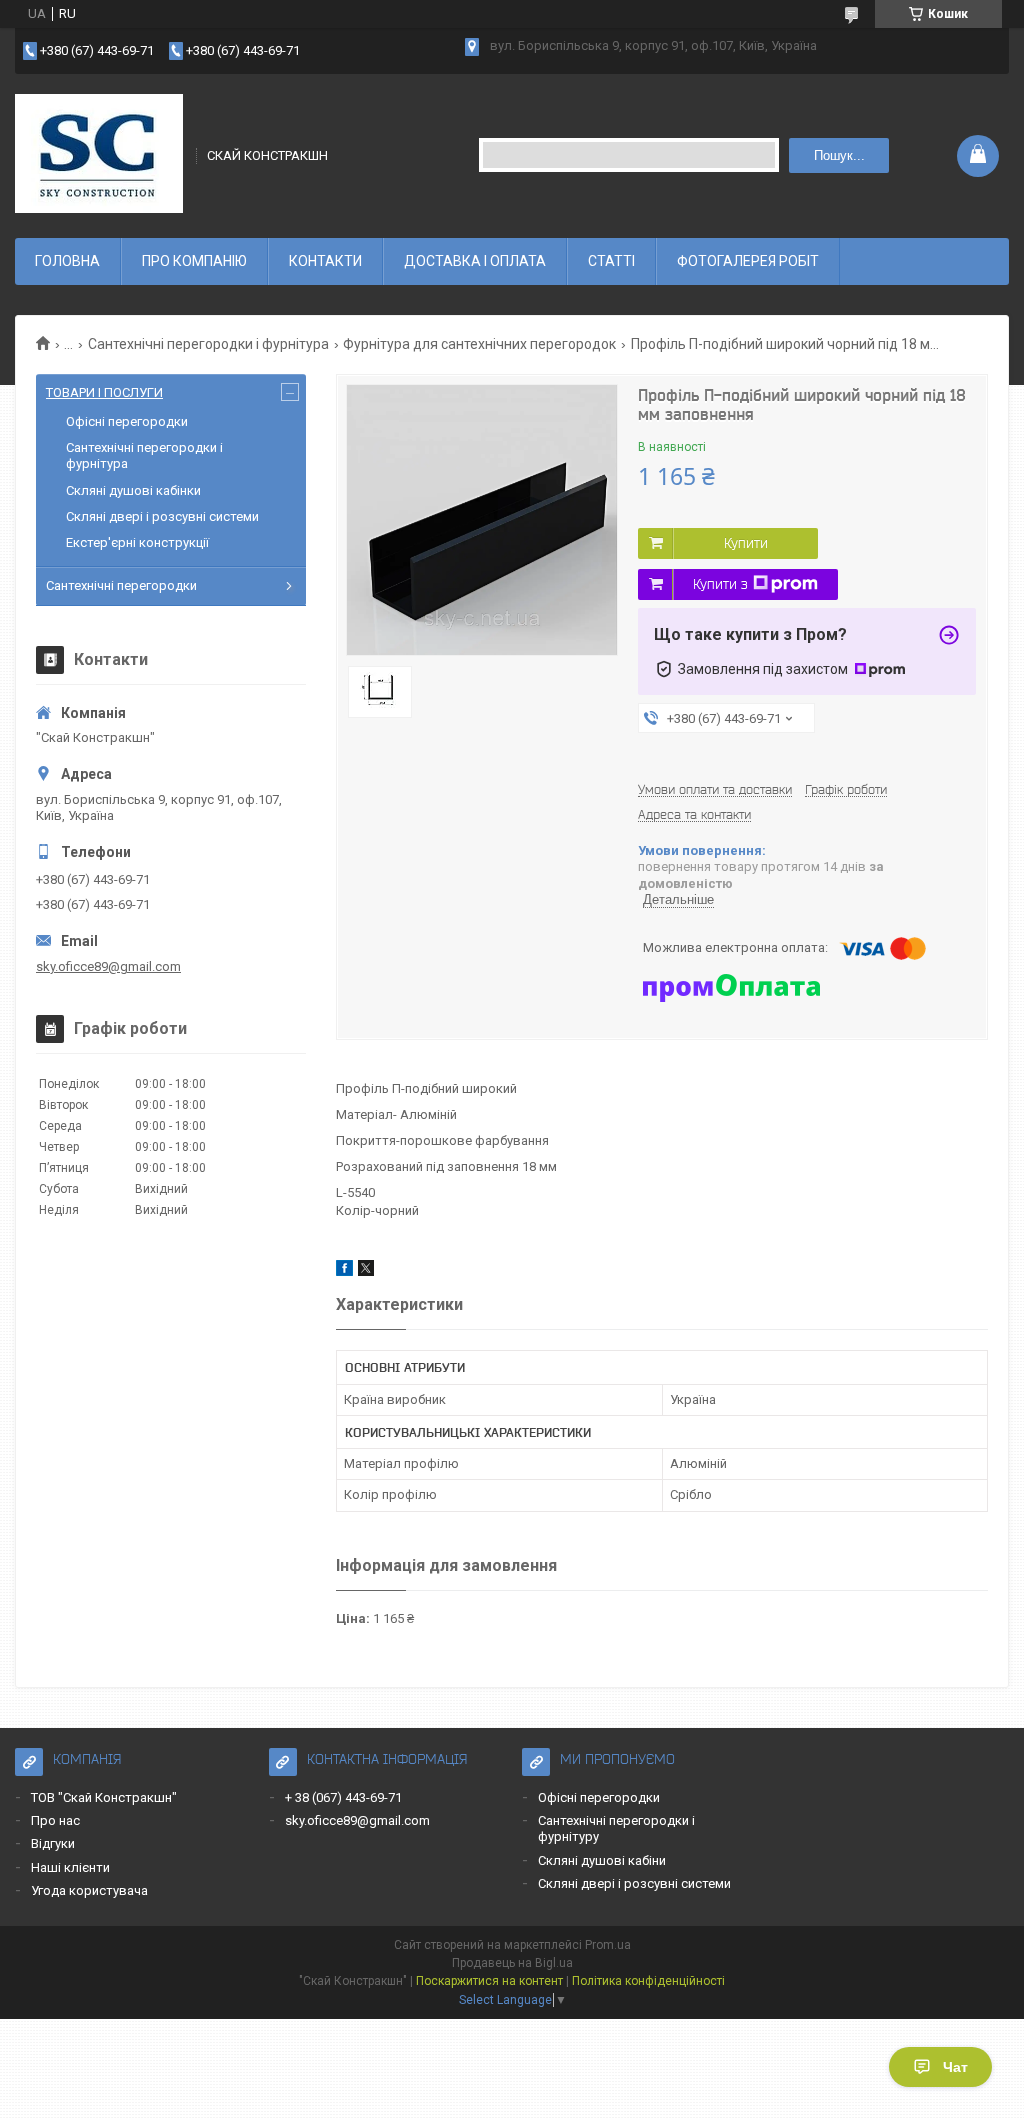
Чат (955, 2067)
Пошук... (839, 155)
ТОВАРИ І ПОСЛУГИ (104, 392)
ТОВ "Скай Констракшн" (104, 1797)
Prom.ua (608, 1945)
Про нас (55, 1820)
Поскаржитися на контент (489, 1981)
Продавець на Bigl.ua (512, 1963)
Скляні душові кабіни (602, 1860)
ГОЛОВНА (67, 261)
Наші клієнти (70, 1867)
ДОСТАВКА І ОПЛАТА (475, 261)
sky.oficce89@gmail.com (108, 966)
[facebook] (344, 1271)
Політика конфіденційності (648, 1981)
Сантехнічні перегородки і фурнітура (208, 344)
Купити (746, 543)
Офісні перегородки (127, 421)
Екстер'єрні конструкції (137, 542)
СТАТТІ (611, 261)
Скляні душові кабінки (133, 490)
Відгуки (53, 1843)
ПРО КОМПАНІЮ (194, 261)
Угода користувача (89, 1890)
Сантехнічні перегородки (121, 585)
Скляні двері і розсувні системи (162, 516)
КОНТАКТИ (325, 261)
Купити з (720, 584)
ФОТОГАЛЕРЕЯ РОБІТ (748, 261)
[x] (366, 1271)
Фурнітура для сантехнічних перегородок (479, 344)
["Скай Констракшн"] (99, 154)
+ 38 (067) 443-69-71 (343, 1797)
